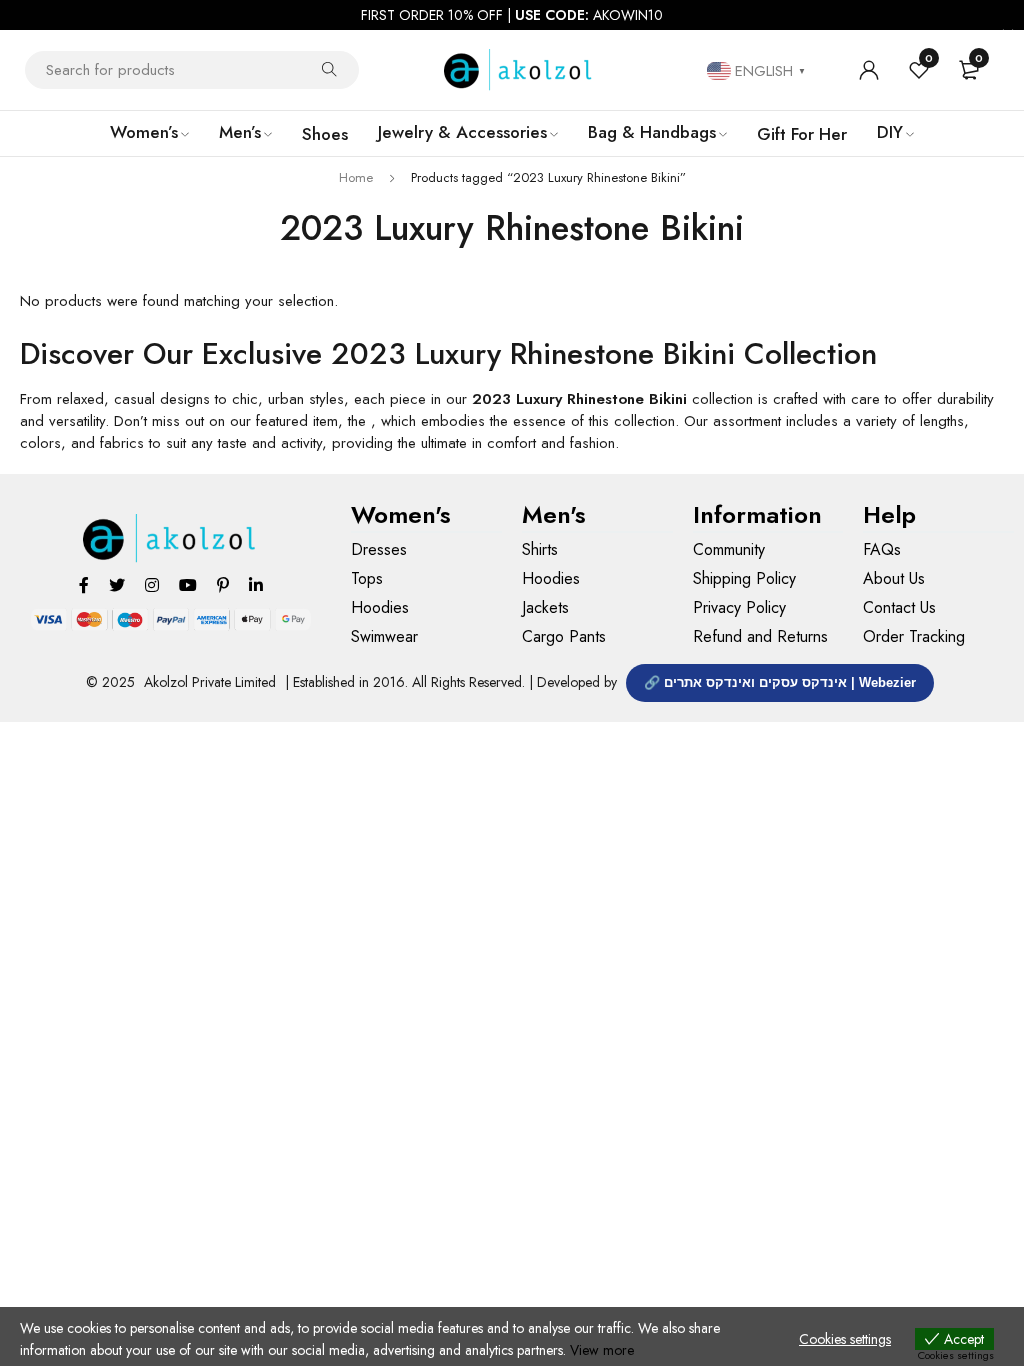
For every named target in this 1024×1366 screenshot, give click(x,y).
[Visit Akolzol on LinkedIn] (256, 584)
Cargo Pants (564, 636)
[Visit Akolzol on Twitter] (117, 584)
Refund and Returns (760, 636)
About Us (894, 578)
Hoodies (380, 607)
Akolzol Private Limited (210, 682)
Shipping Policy (744, 578)
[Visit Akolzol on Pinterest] (223, 584)
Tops (367, 578)
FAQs (882, 549)
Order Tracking (914, 636)
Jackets (545, 607)
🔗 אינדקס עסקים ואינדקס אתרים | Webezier (780, 682)
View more (602, 1350)
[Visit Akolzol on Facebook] (84, 584)
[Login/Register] (869, 70)
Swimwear (384, 636)
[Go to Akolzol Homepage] (170, 538)
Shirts (540, 549)
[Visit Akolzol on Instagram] (152, 584)
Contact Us (899, 607)
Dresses (379, 549)
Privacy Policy (739, 607)
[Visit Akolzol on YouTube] (188, 584)
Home (356, 177)
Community (729, 549)
